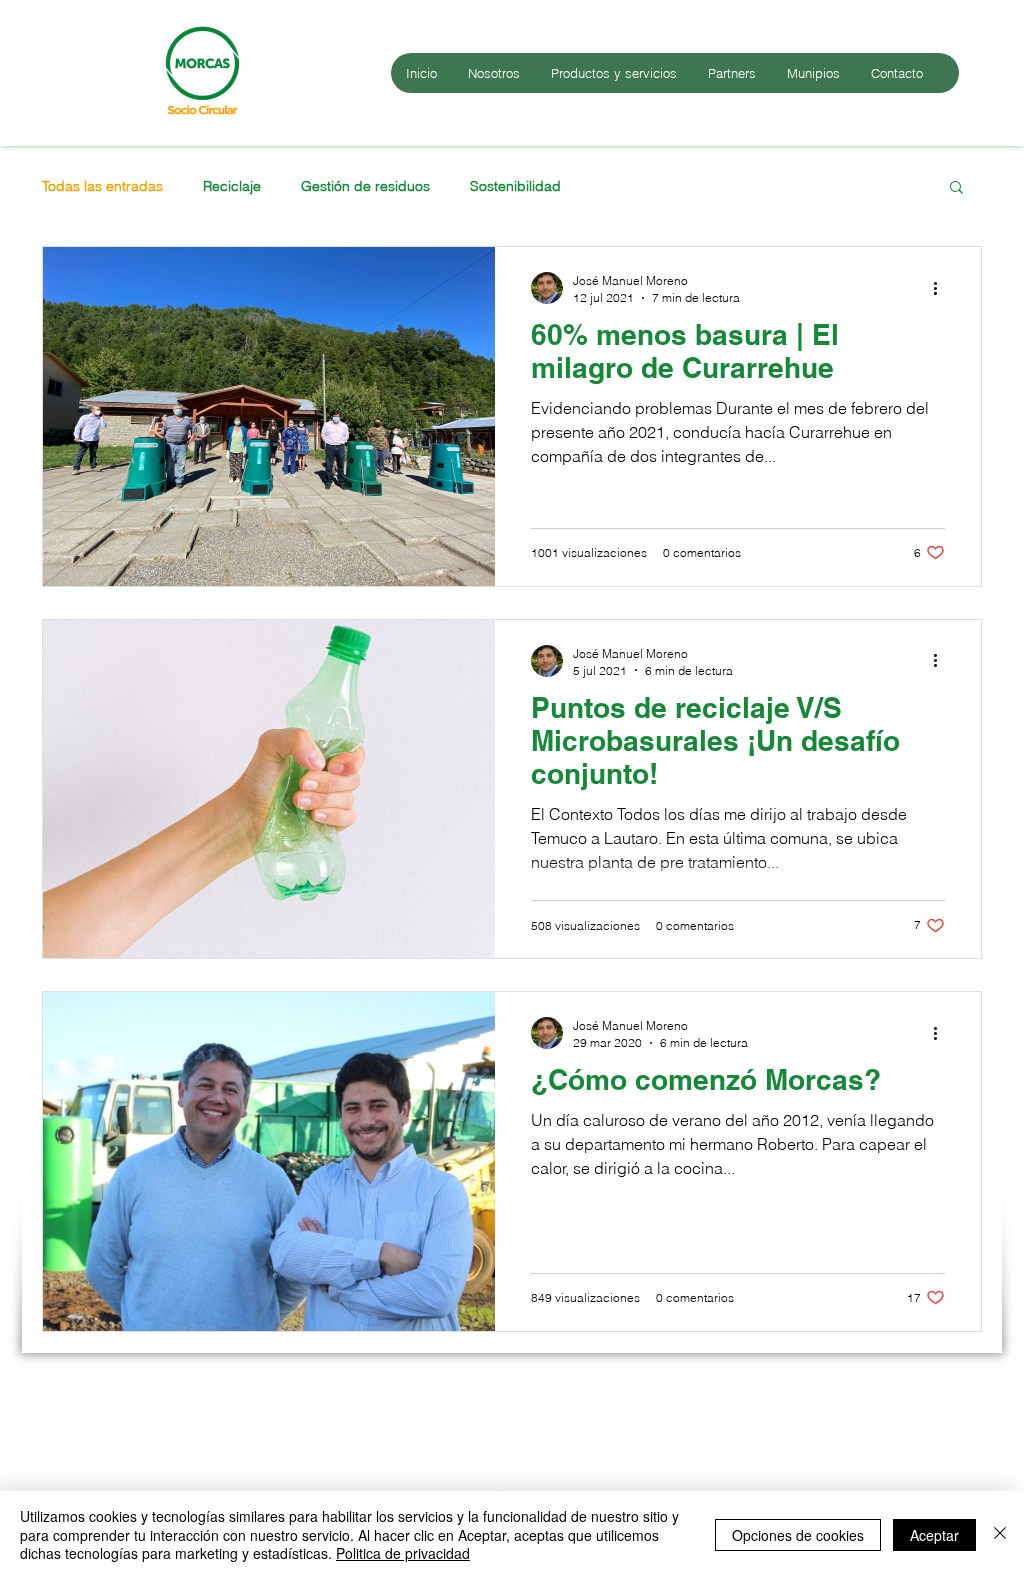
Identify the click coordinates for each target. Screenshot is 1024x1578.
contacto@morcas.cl (904, 1426)
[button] (956, 188)
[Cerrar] (1000, 1534)
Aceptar (934, 1535)
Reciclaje (232, 186)
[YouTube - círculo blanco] (496, 1486)
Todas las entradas (102, 186)
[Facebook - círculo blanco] (447, 1486)
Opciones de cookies (798, 1535)
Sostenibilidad (515, 186)
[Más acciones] (942, 288)
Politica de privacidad (403, 1553)
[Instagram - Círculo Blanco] (545, 1486)
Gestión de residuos (365, 186)
